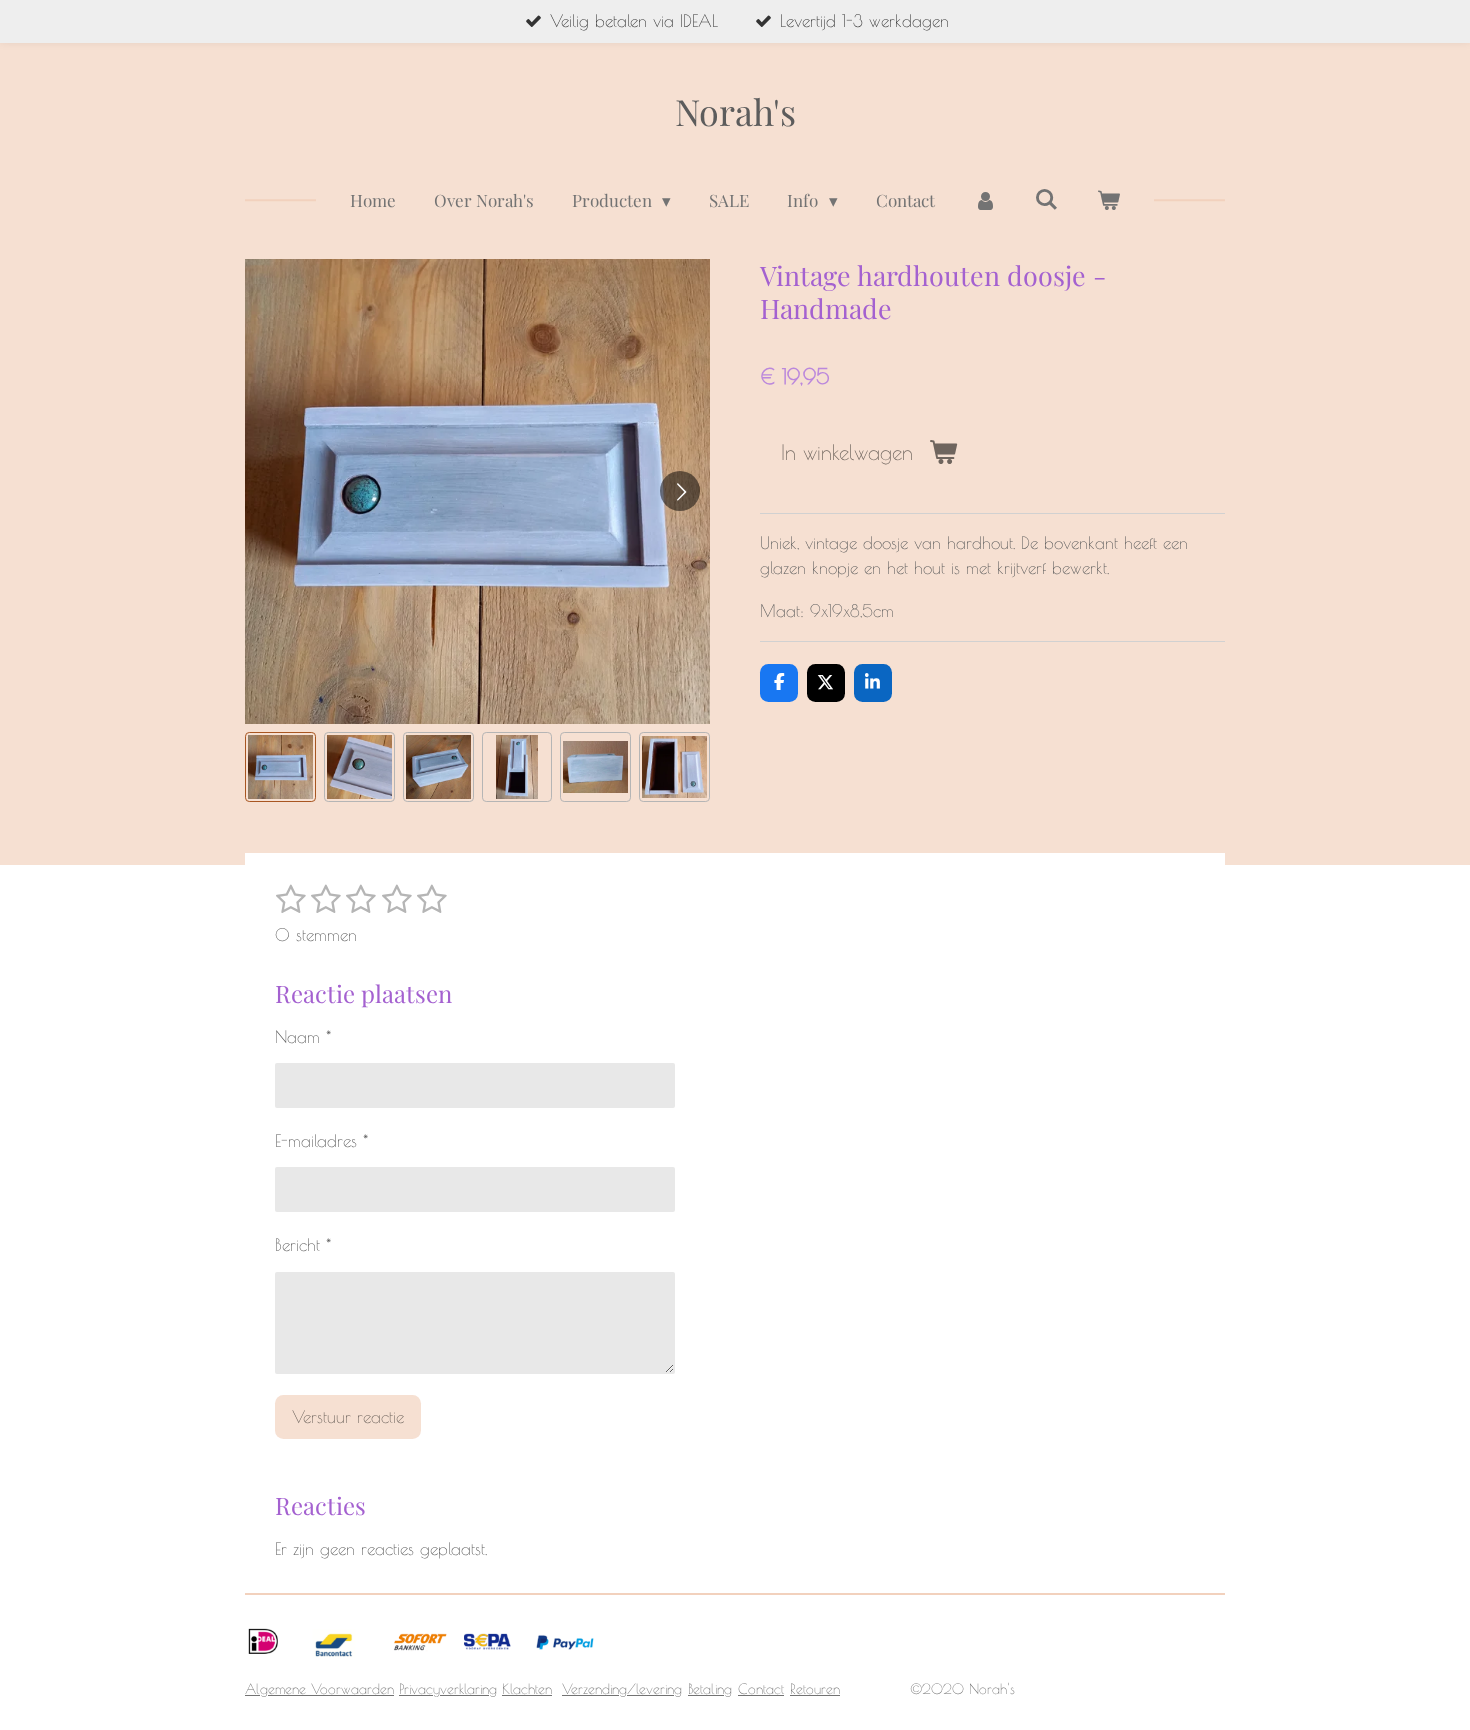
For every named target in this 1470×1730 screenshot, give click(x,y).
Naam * (303, 1037)
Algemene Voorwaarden (319, 1689)
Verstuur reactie (348, 1417)
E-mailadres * (321, 1141)
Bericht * (303, 1245)
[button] (280, 767)
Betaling (710, 1689)
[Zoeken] (1047, 199)
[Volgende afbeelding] (680, 491)
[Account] (985, 201)
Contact (761, 1689)
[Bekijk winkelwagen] (1109, 201)
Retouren (815, 1689)
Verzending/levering (622, 1689)
